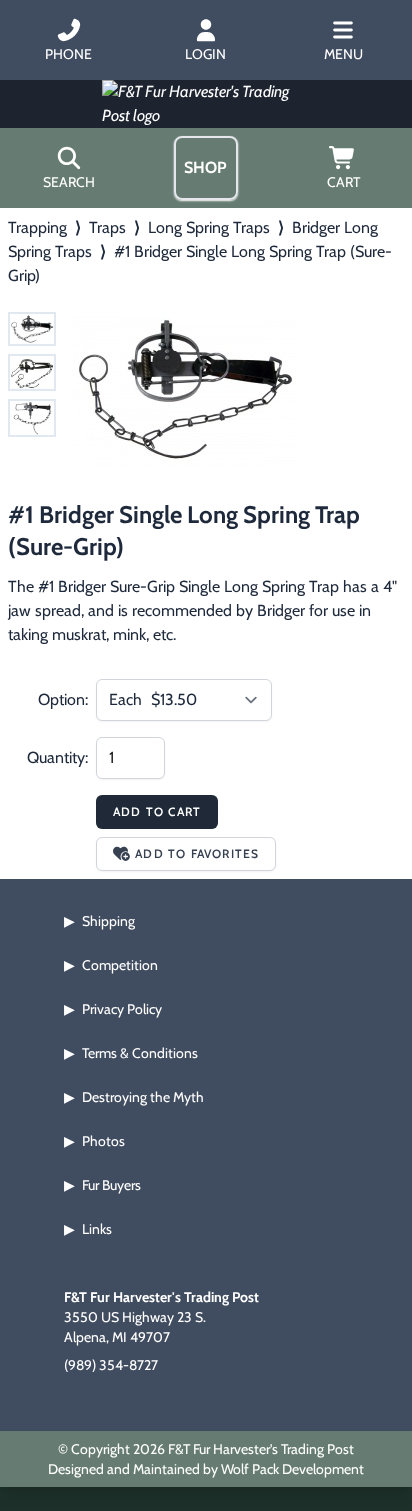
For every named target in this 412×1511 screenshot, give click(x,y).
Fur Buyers (111, 1185)
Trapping (37, 227)
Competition (120, 965)
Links (97, 1229)
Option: (63, 699)
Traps (107, 227)
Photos (103, 1141)
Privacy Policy (122, 1009)
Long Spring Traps (209, 227)
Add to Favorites (197, 853)
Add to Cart (157, 811)
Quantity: (57, 757)
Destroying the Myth (143, 1097)
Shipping (108, 921)
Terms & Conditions (140, 1053)
